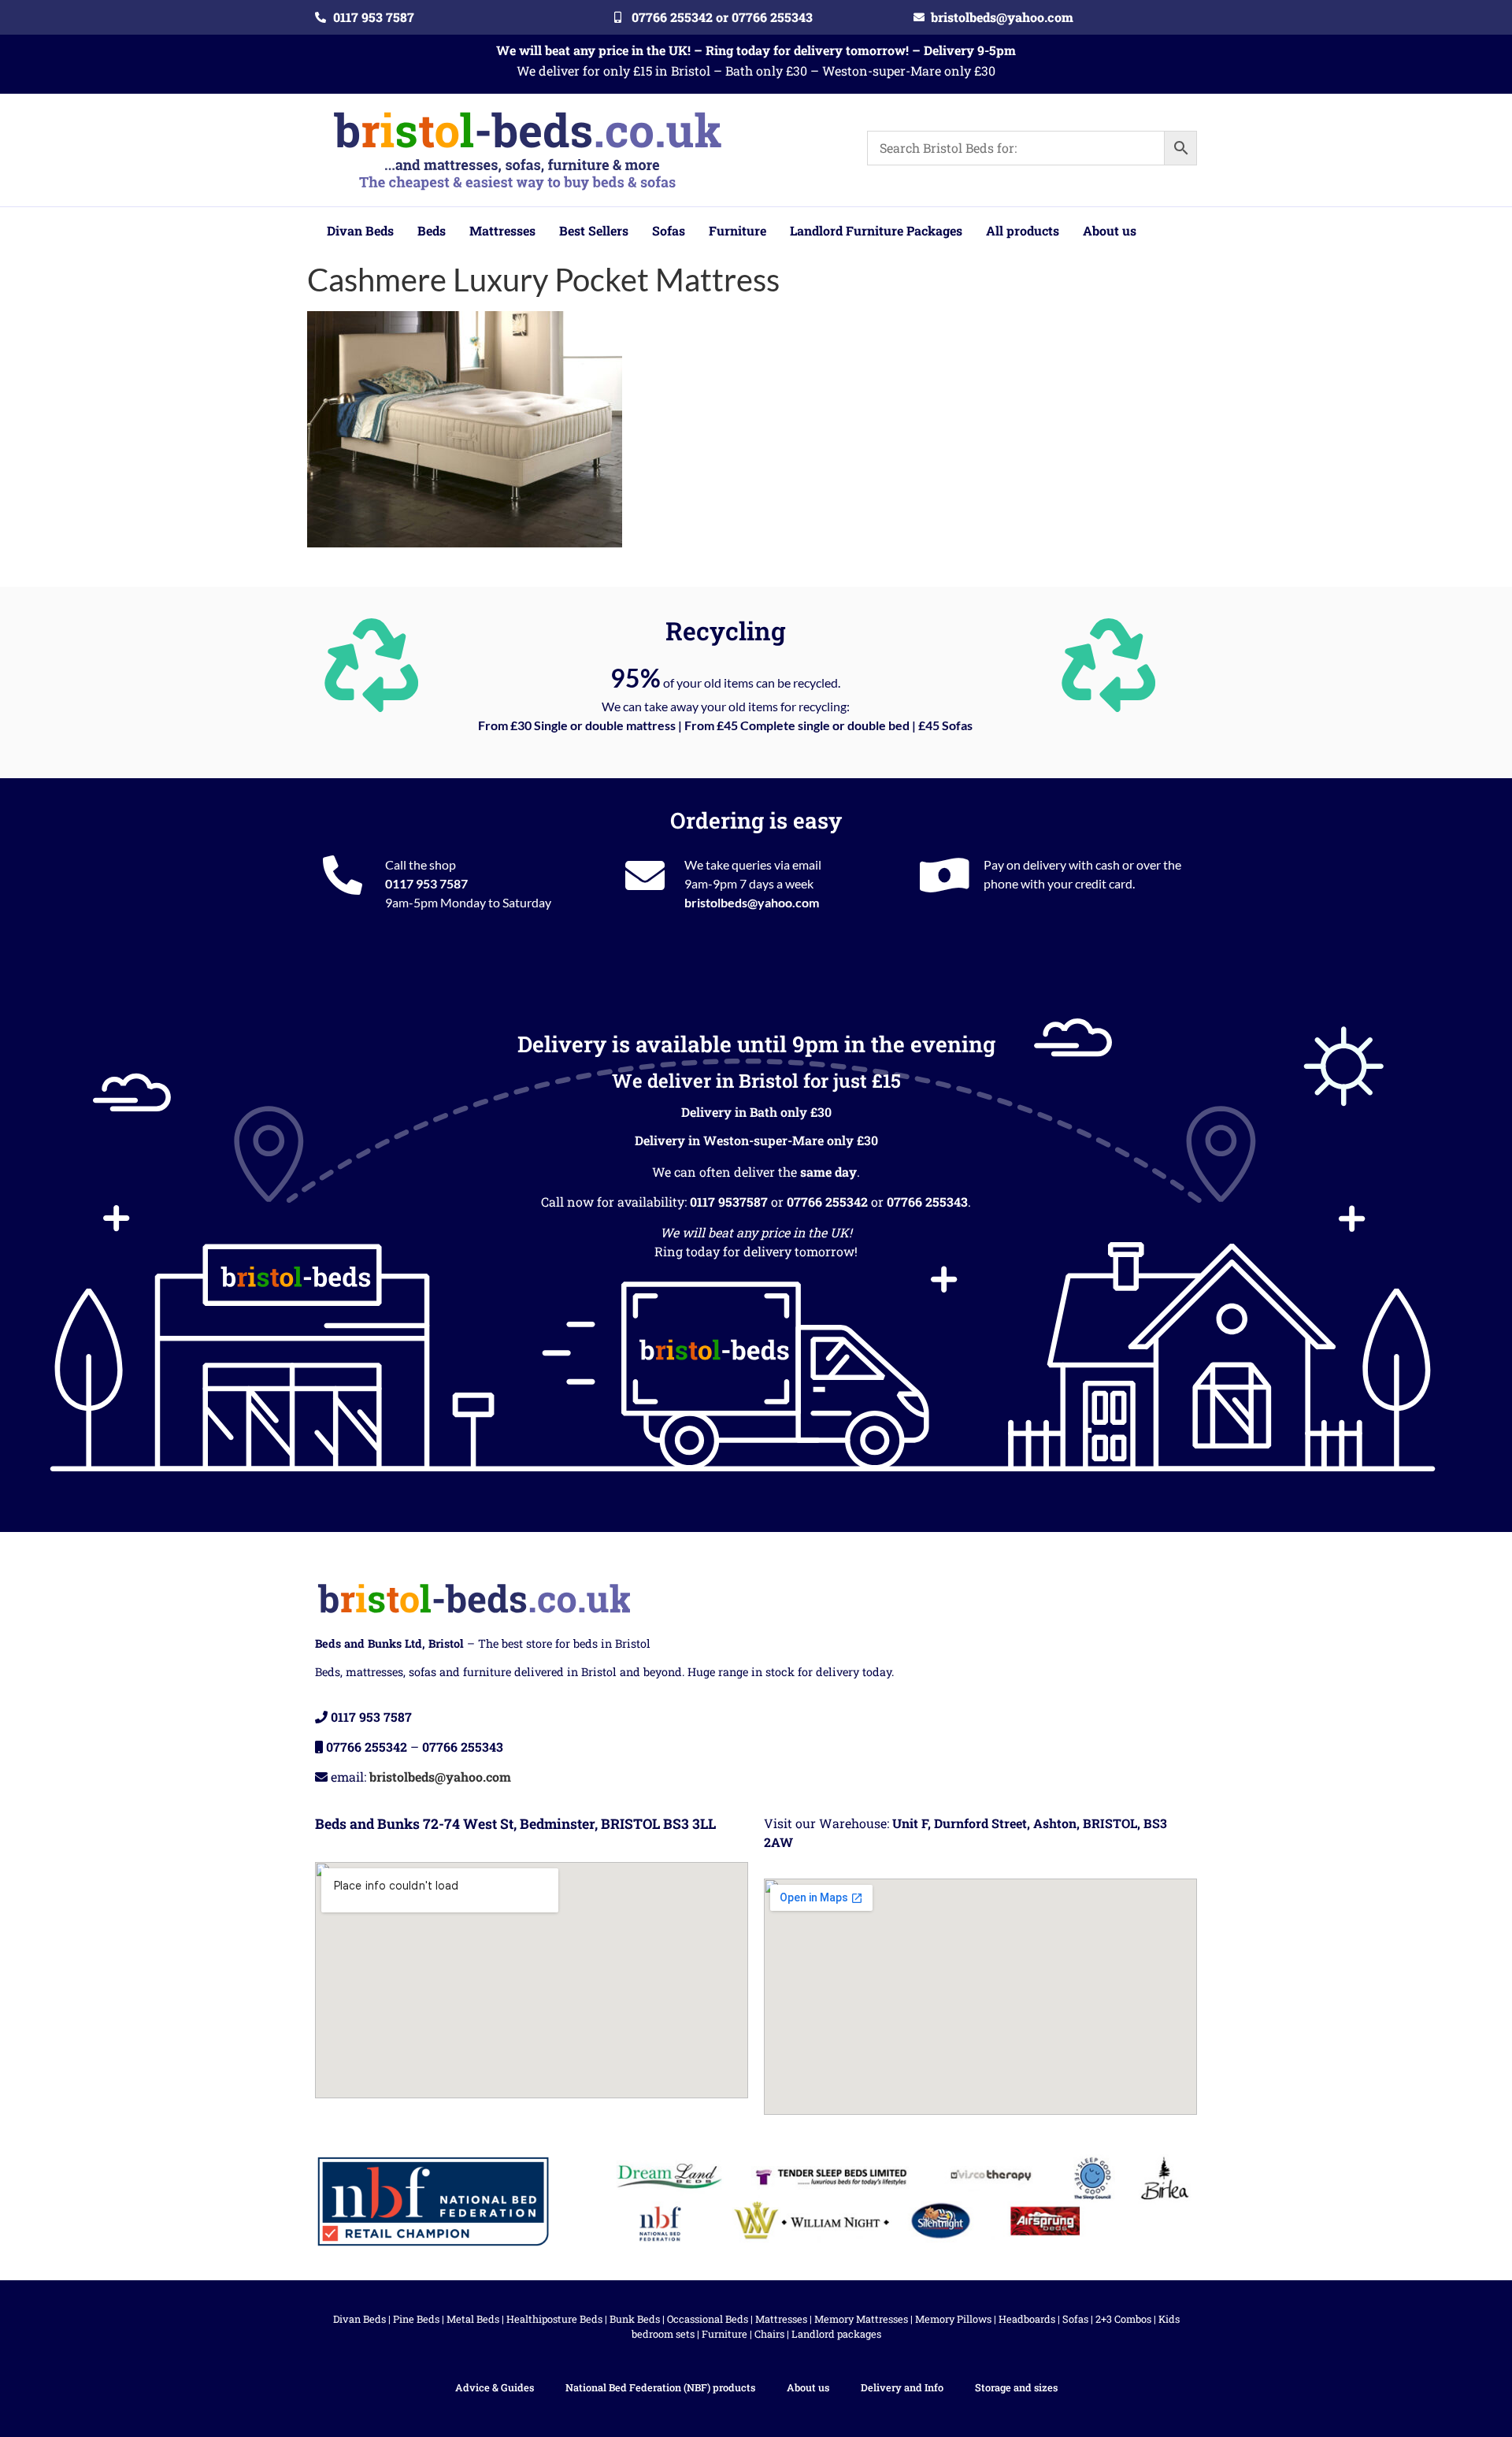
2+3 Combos (1123, 2319)
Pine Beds (416, 2319)
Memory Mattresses (861, 2319)
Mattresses (781, 2319)
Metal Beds (473, 2319)
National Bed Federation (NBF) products (660, 2387)
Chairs (769, 2334)
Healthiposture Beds (554, 2319)
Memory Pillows (953, 2319)
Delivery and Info (902, 2387)
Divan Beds (359, 2319)
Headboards (1027, 2319)
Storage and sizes (1016, 2387)
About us (808, 2387)
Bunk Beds (635, 2319)
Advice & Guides (495, 2387)
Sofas (1075, 2319)
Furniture (724, 2334)
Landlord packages (836, 2334)
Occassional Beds (708, 2319)
